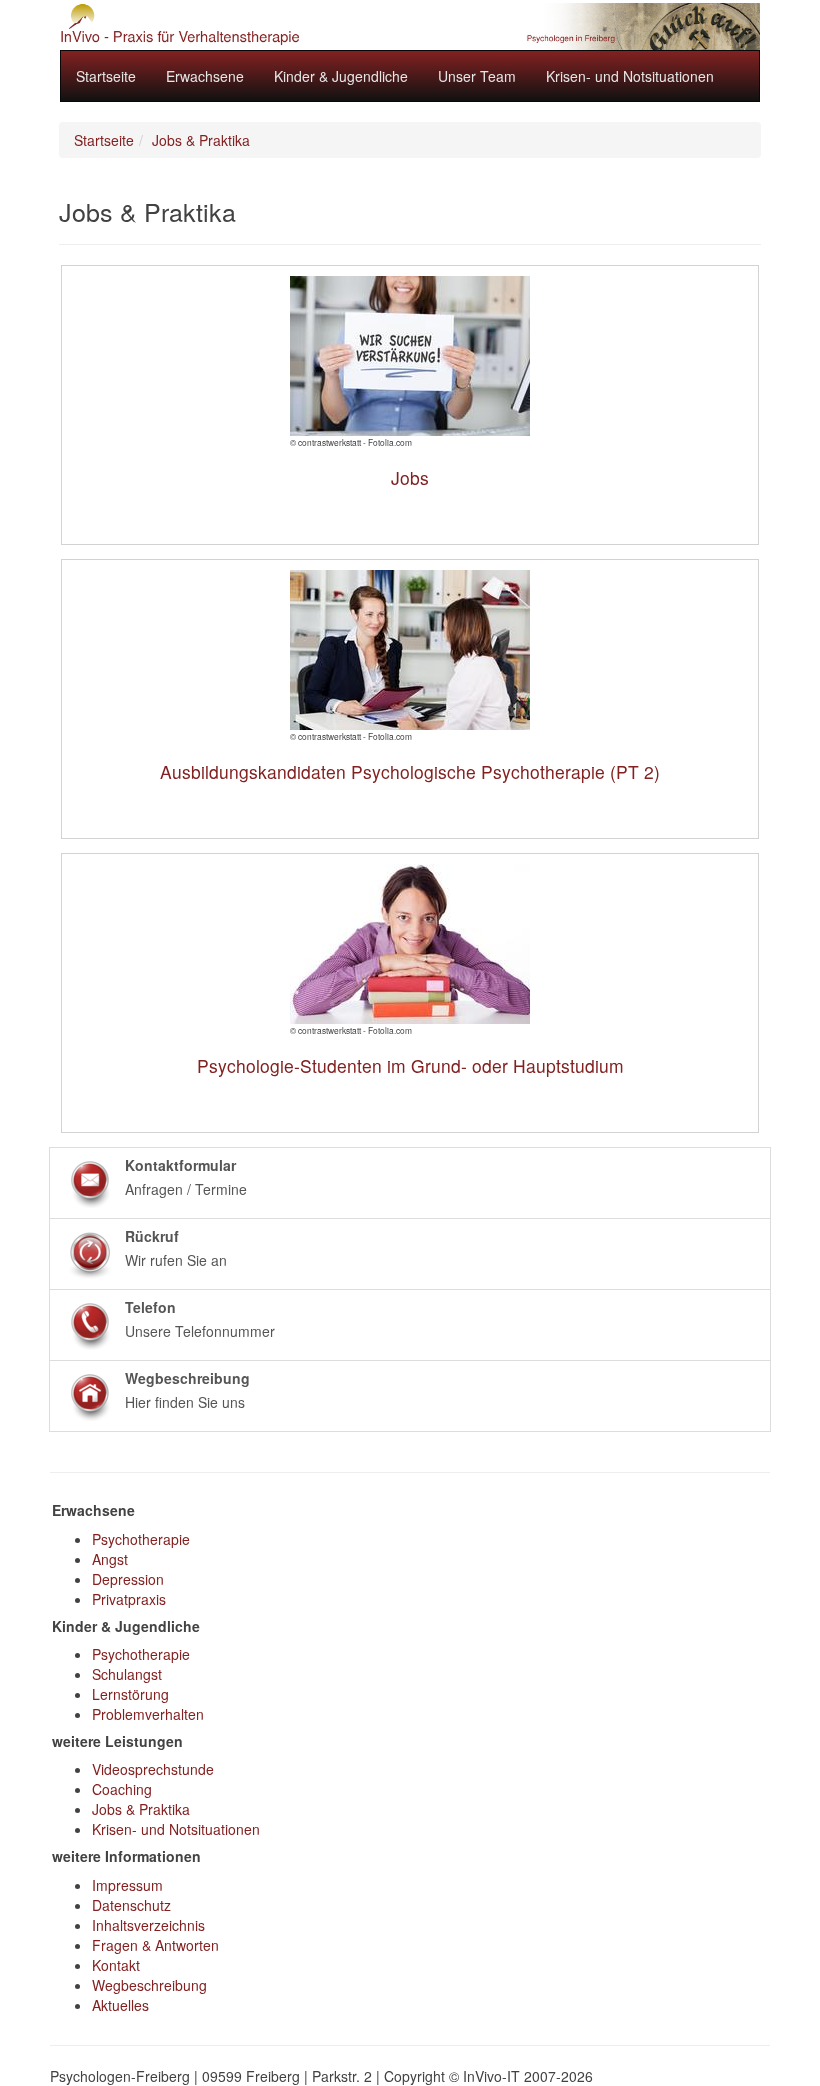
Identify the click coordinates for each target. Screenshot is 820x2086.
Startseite (106, 76)
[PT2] (410, 650)
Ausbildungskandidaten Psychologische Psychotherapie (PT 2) (410, 771)
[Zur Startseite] (410, 26)
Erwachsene (205, 76)
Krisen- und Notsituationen (630, 76)
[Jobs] (410, 356)
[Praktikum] (410, 944)
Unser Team (477, 76)
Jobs (410, 477)
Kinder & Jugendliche (341, 76)
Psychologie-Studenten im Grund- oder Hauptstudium (410, 1065)
